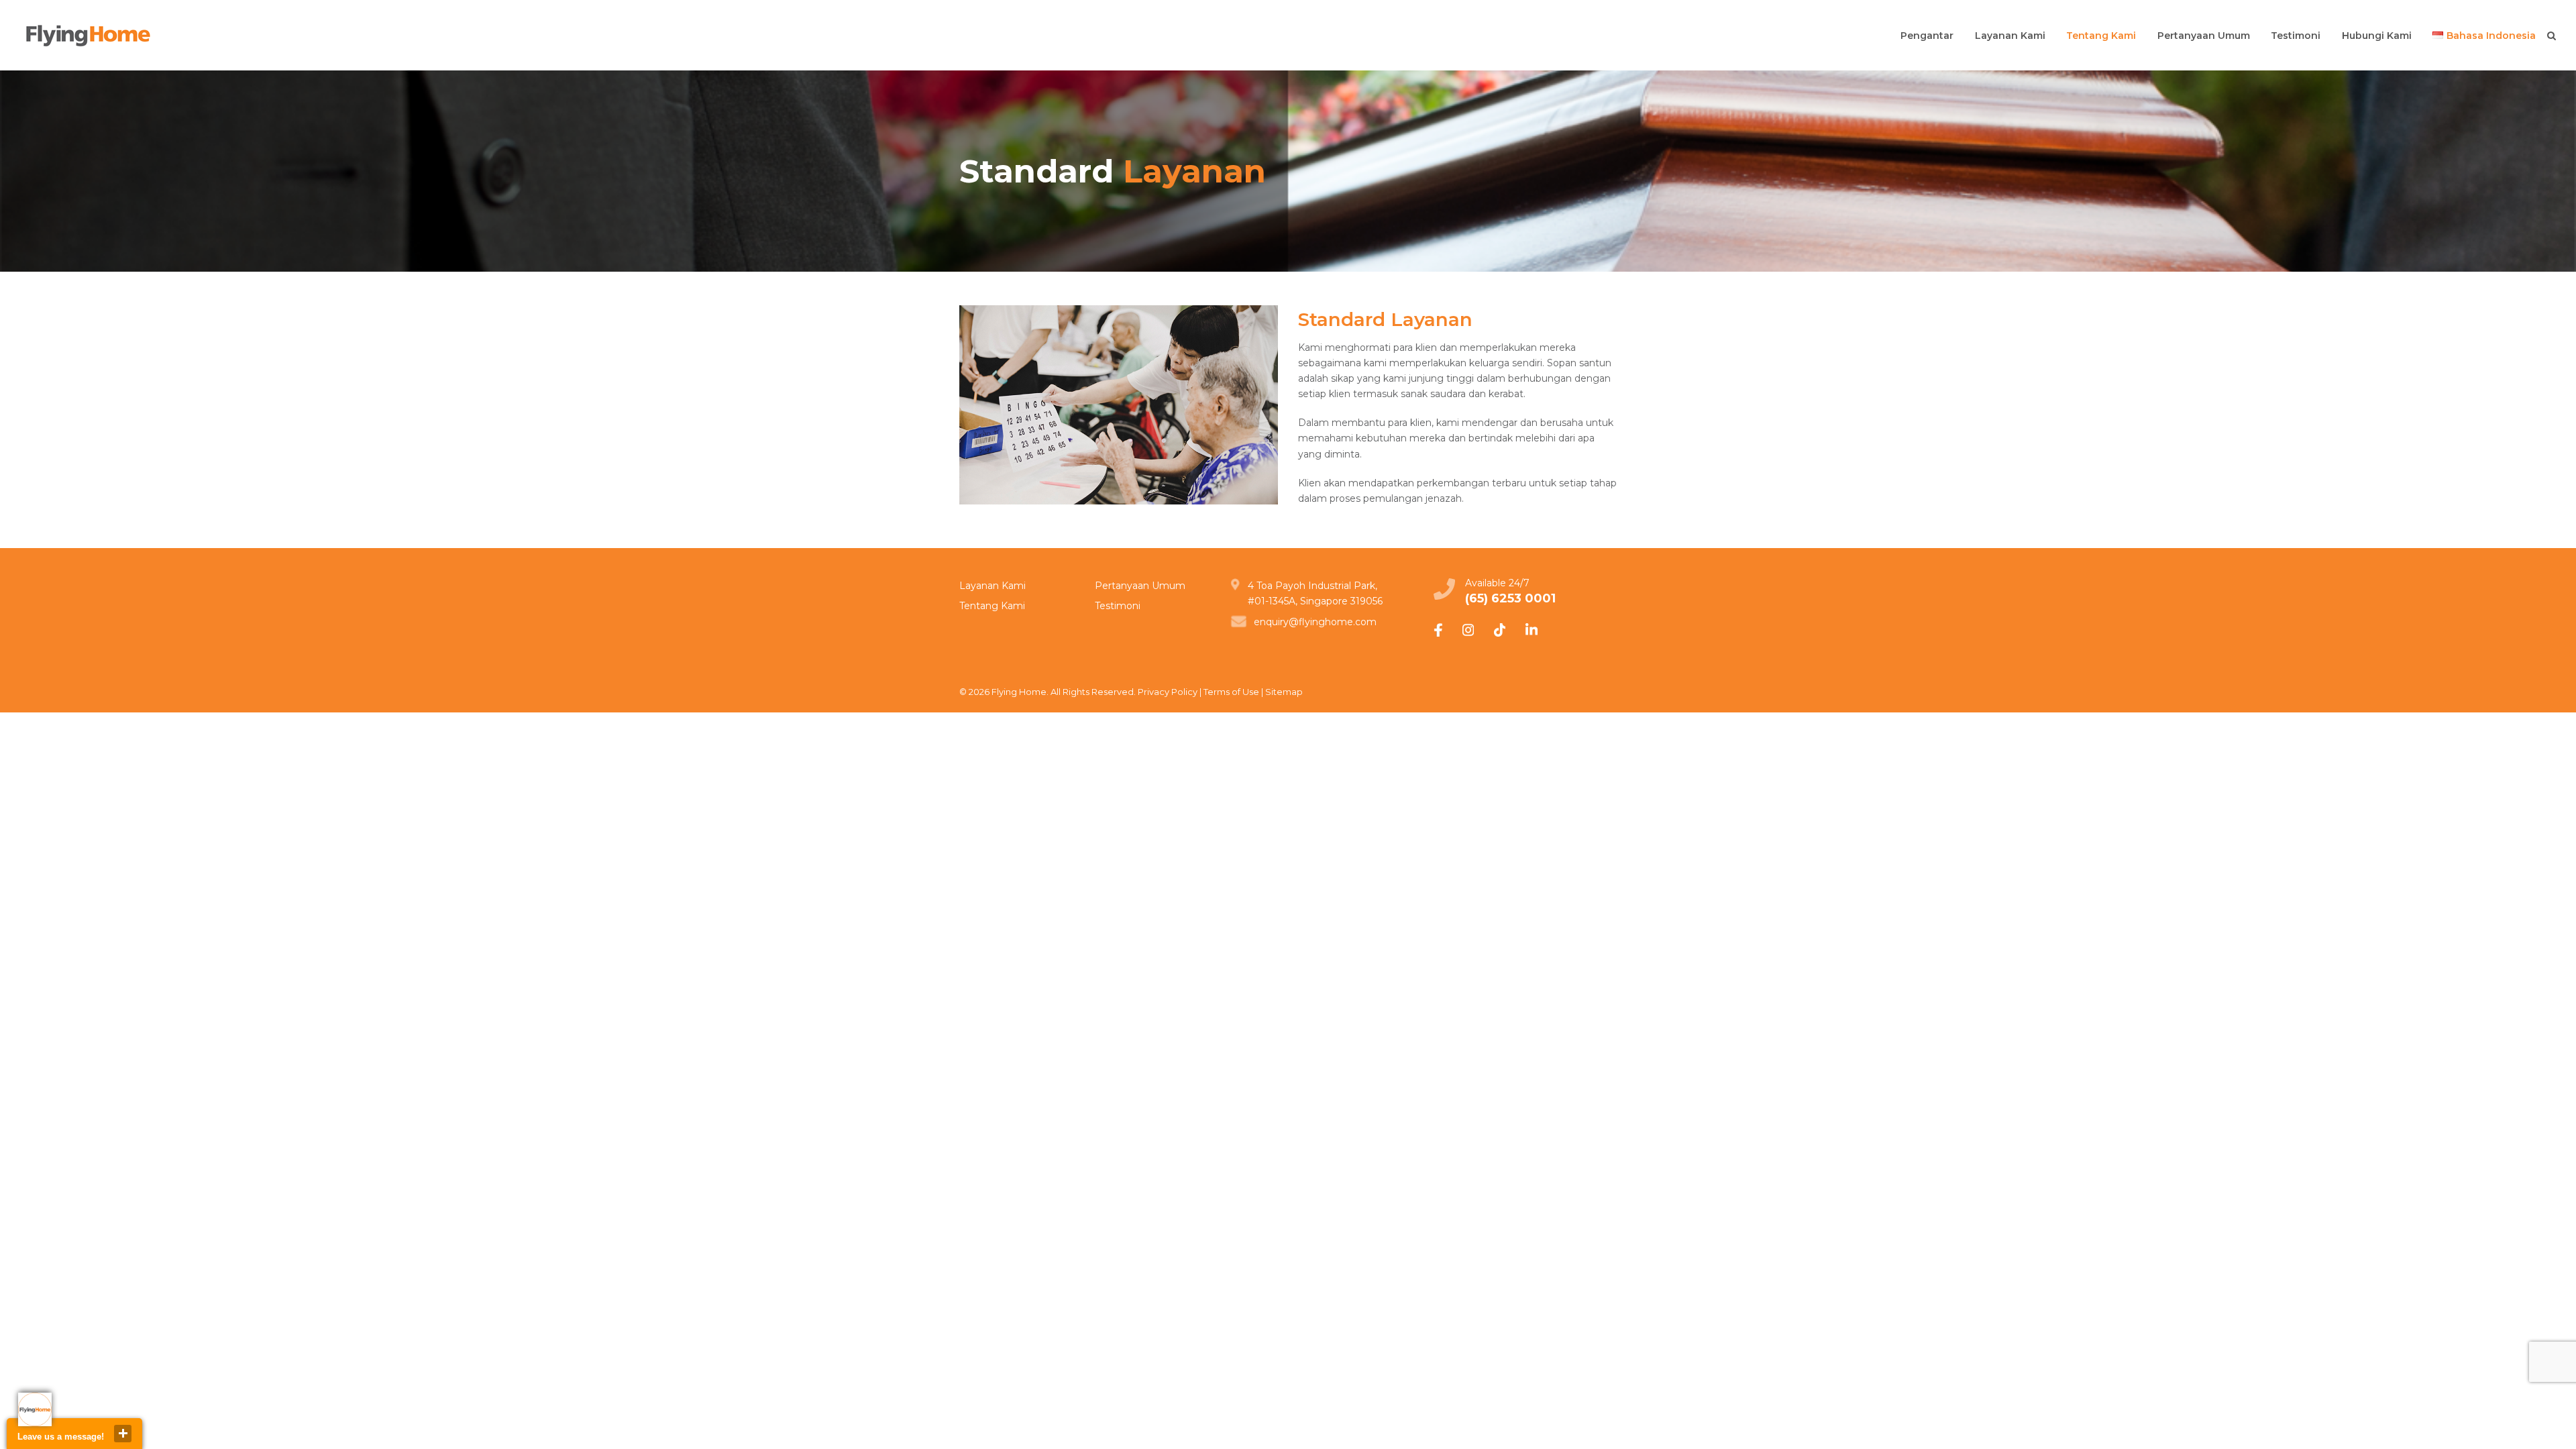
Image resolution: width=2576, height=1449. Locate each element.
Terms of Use (1231, 692)
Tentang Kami (992, 606)
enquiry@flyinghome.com (1315, 622)
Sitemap (1284, 692)
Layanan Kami (992, 586)
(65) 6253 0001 (1510, 598)
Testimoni (1118, 606)
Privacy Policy (1168, 692)
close (123, 1434)
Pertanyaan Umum (1140, 586)
